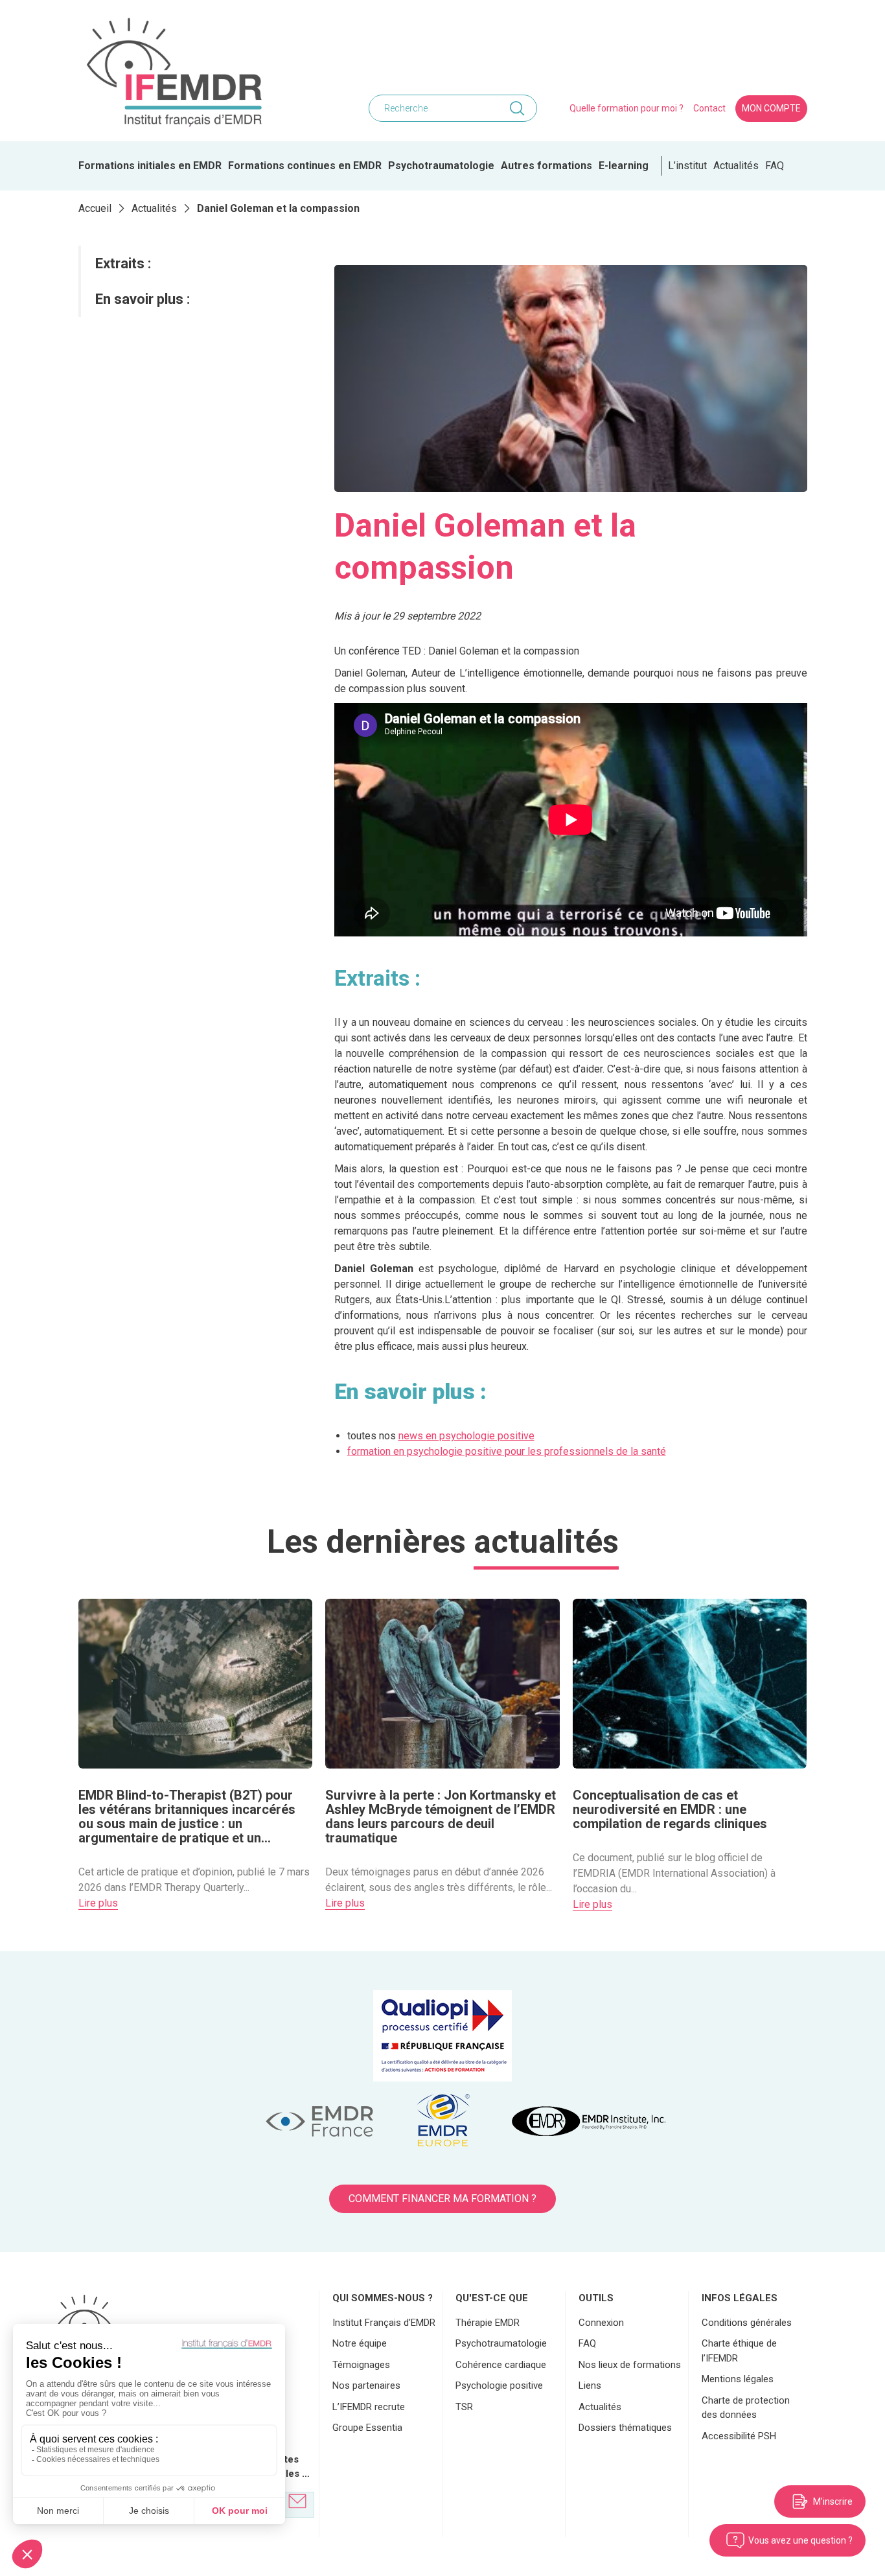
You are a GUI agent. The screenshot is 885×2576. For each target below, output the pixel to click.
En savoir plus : (143, 299)
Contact (709, 108)
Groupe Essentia (367, 2428)
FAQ (775, 166)
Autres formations (546, 166)
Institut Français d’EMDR (384, 2323)
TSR (464, 2407)
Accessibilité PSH (739, 2436)
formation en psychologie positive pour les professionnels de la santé (507, 1451)
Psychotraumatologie (441, 166)
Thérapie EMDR (488, 2323)
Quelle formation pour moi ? (626, 108)
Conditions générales (747, 2323)
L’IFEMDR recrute (369, 2407)
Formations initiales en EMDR (150, 166)
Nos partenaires (366, 2385)
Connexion (601, 2323)
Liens (590, 2385)
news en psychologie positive (466, 1436)
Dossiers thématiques (625, 2428)
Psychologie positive (499, 2385)
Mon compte (771, 108)
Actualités (736, 166)
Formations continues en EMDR (305, 166)
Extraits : (123, 263)
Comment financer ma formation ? (442, 2199)
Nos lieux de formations (630, 2365)
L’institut (687, 166)
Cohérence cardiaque (501, 2365)
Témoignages (361, 2365)
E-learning (624, 166)
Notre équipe (360, 2343)
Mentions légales (738, 2379)
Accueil (95, 208)
